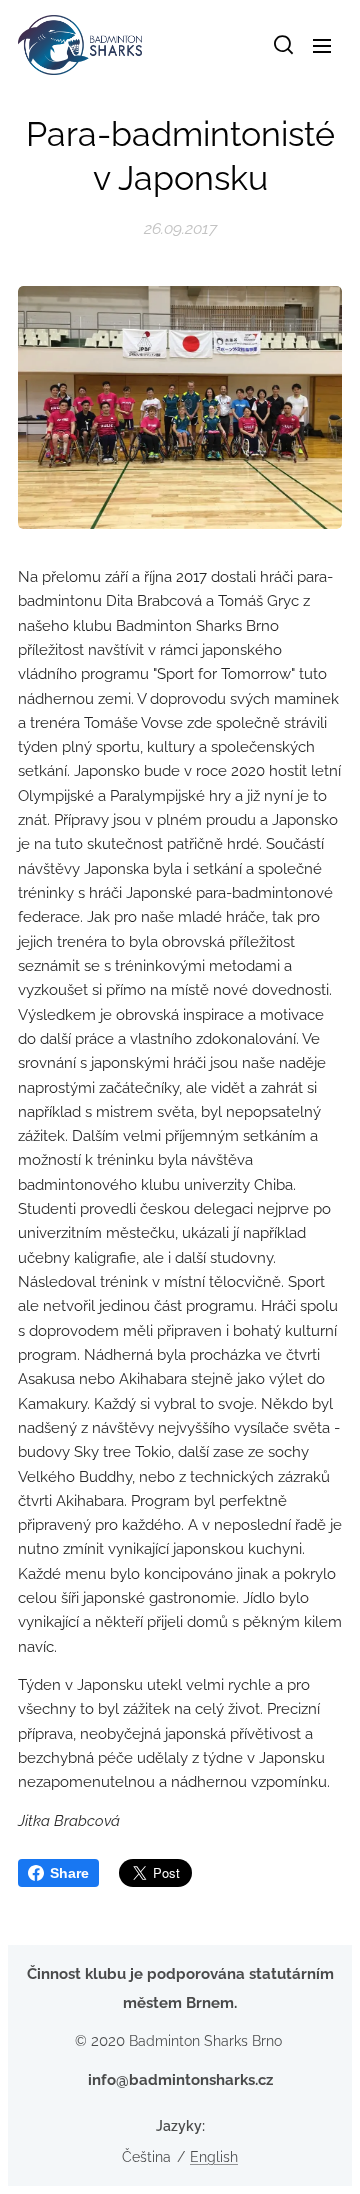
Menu (322, 45)
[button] (282, 45)
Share (69, 1873)
